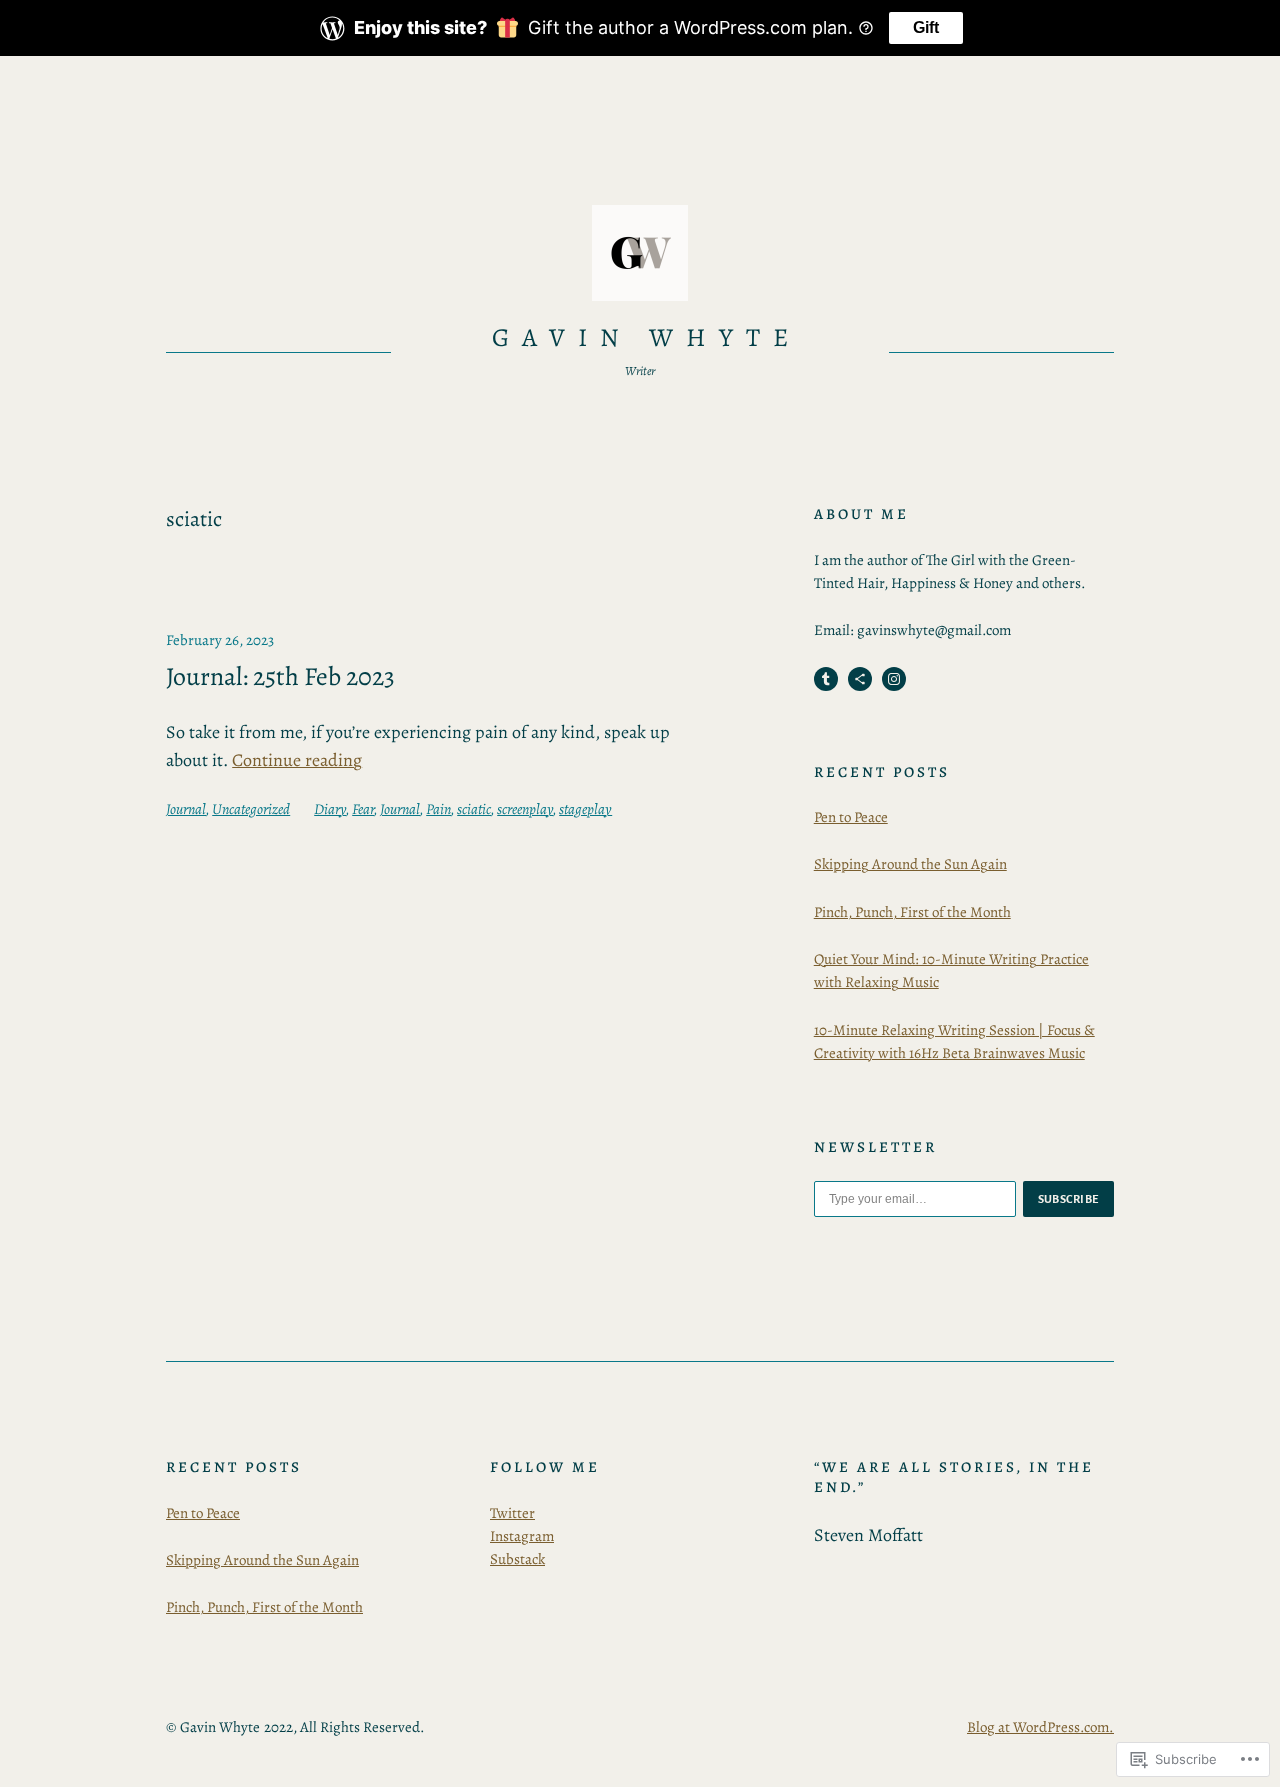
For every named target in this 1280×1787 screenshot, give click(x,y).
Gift (926, 27)
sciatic (474, 809)
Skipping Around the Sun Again (910, 864)
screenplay (525, 809)
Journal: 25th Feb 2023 (280, 677)
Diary (330, 809)
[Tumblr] (826, 679)
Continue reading (297, 760)
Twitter (512, 1513)
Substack (517, 1559)
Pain (438, 809)
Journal (186, 809)
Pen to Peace (851, 817)
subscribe (1069, 1199)
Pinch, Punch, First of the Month (912, 912)
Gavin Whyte (647, 337)
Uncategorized (251, 809)
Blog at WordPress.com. (1040, 1727)
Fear (363, 809)
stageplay (585, 809)
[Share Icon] (860, 679)
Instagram (522, 1536)
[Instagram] (894, 679)
